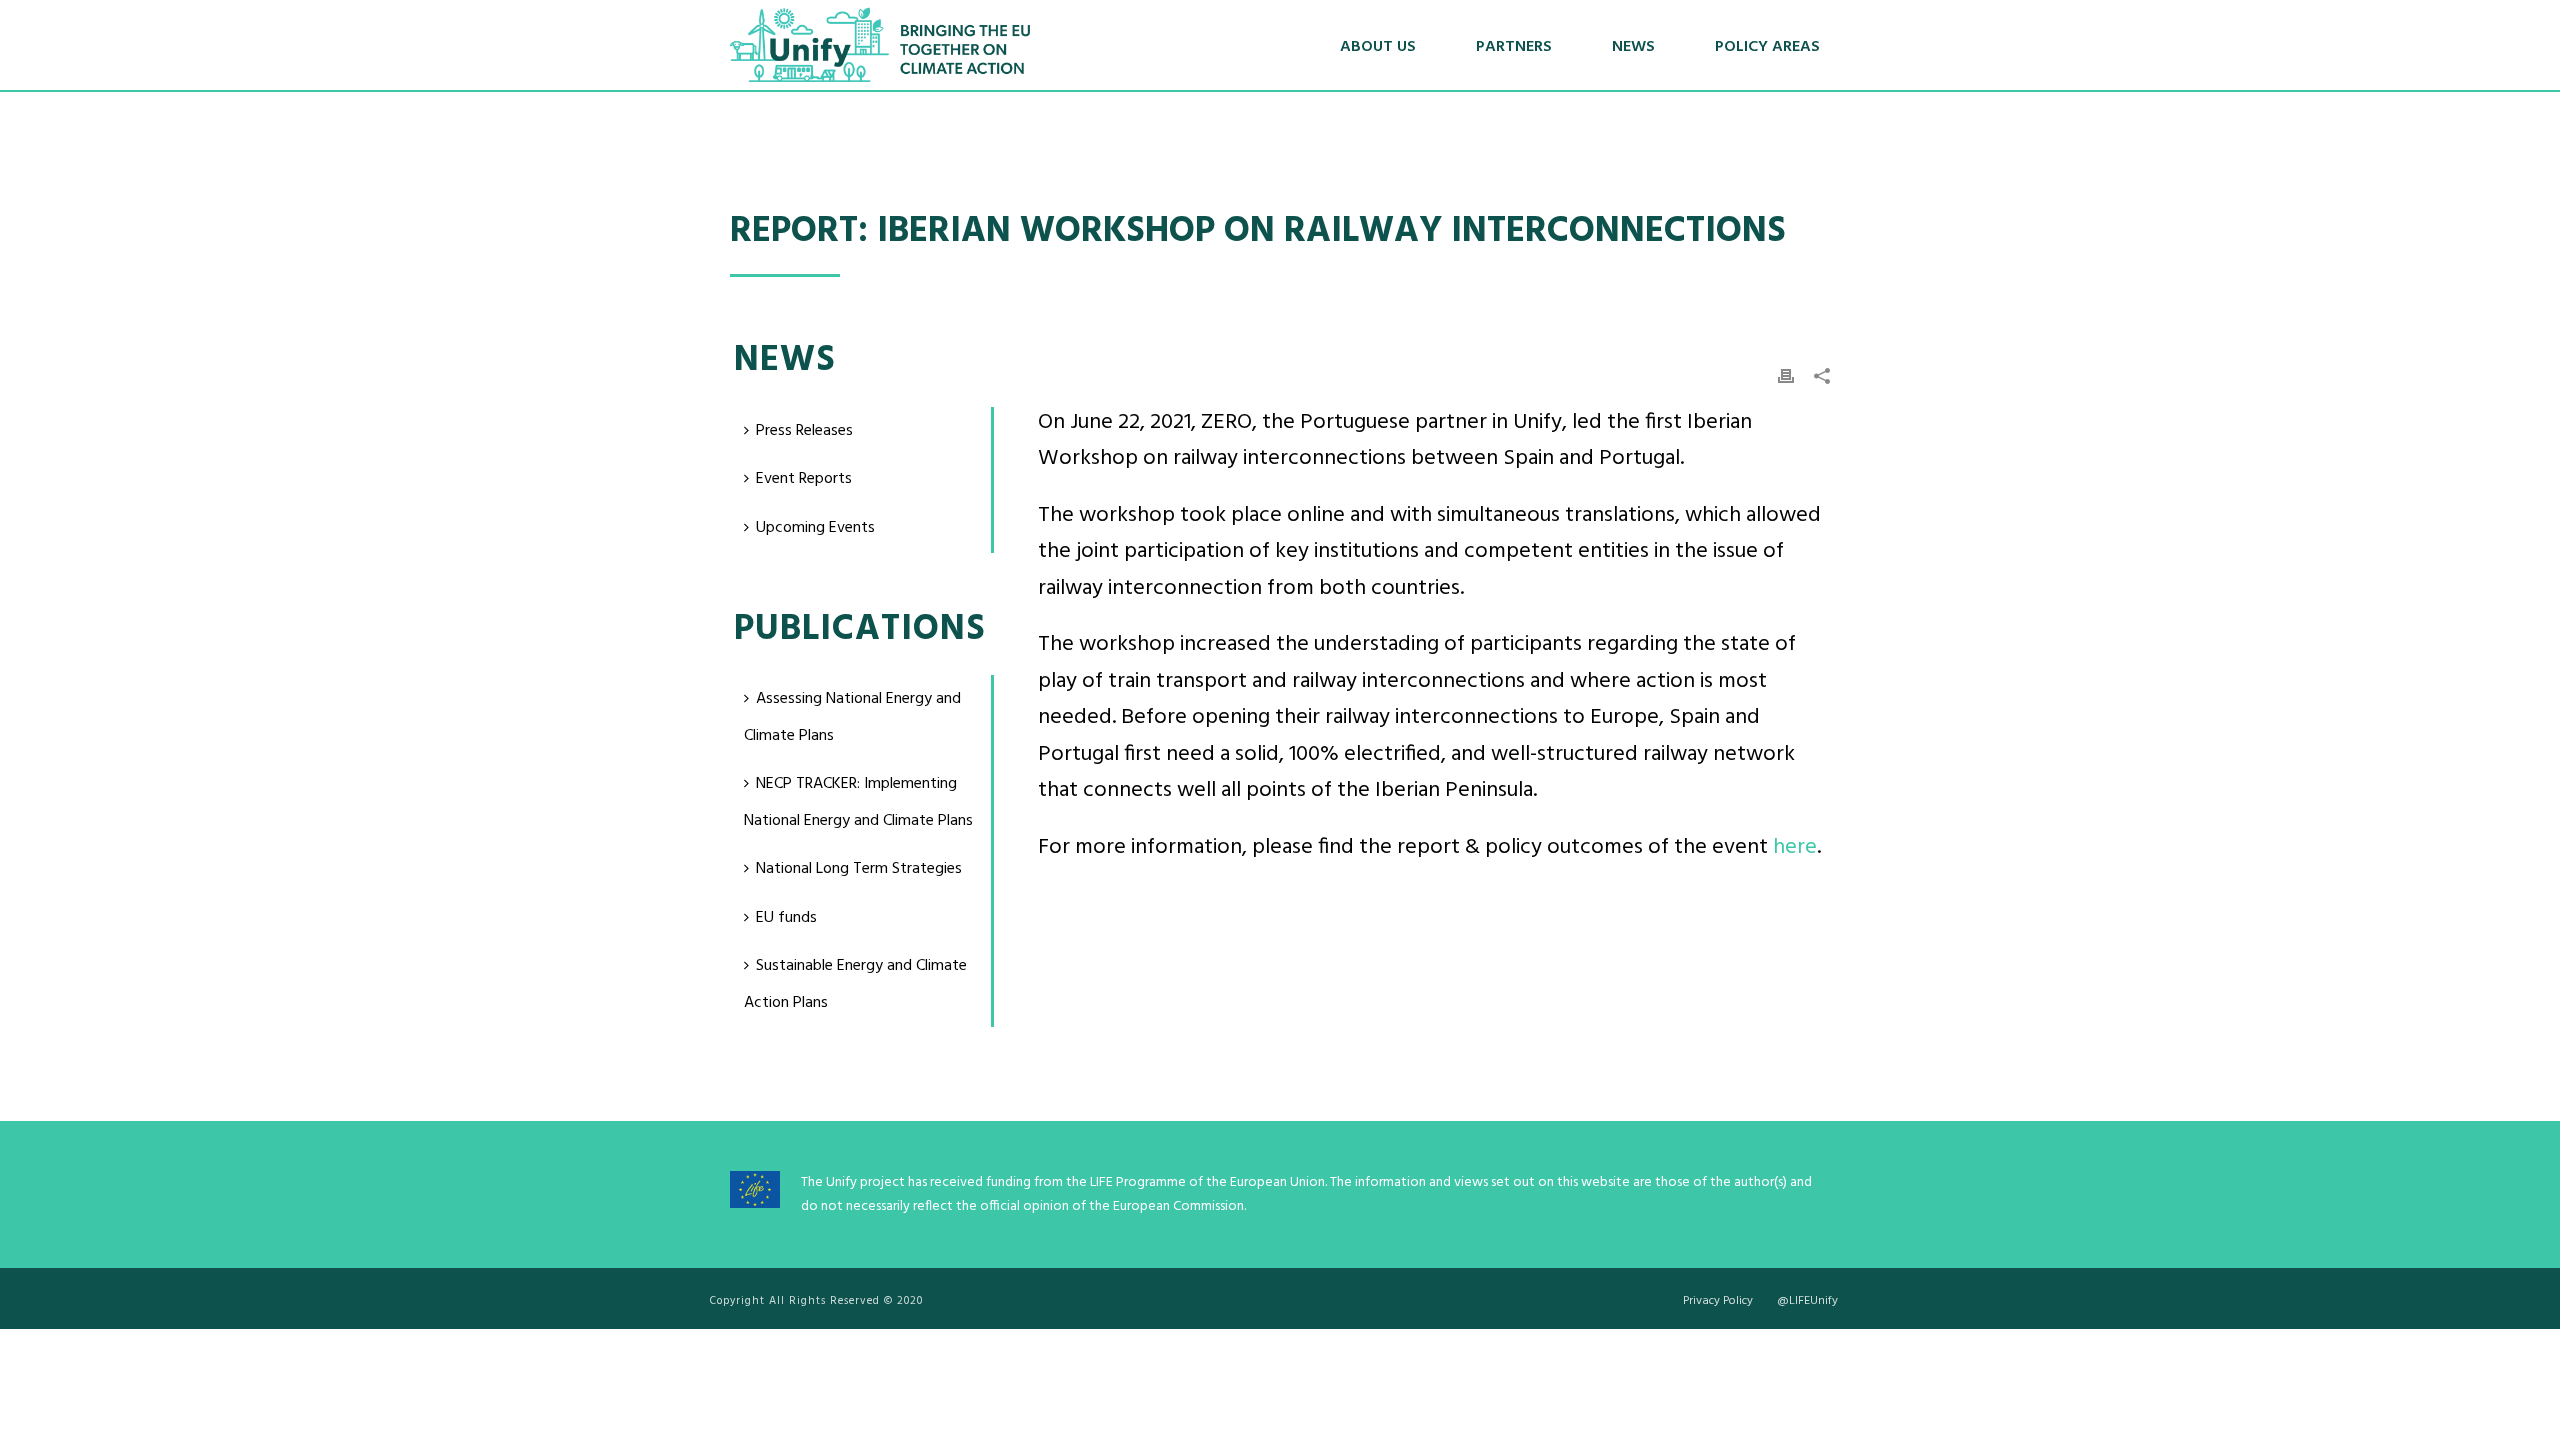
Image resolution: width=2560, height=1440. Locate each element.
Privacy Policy (1718, 1301)
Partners (1514, 47)
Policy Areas (1767, 47)
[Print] (1786, 376)
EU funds (786, 918)
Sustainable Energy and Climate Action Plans (855, 984)
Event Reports (804, 479)
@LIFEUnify (1807, 1301)
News (1633, 47)
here (1795, 847)
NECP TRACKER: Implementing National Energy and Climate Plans (858, 802)
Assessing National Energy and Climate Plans (852, 717)
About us (1378, 47)
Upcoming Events (815, 528)
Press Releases (804, 431)
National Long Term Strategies (859, 869)
